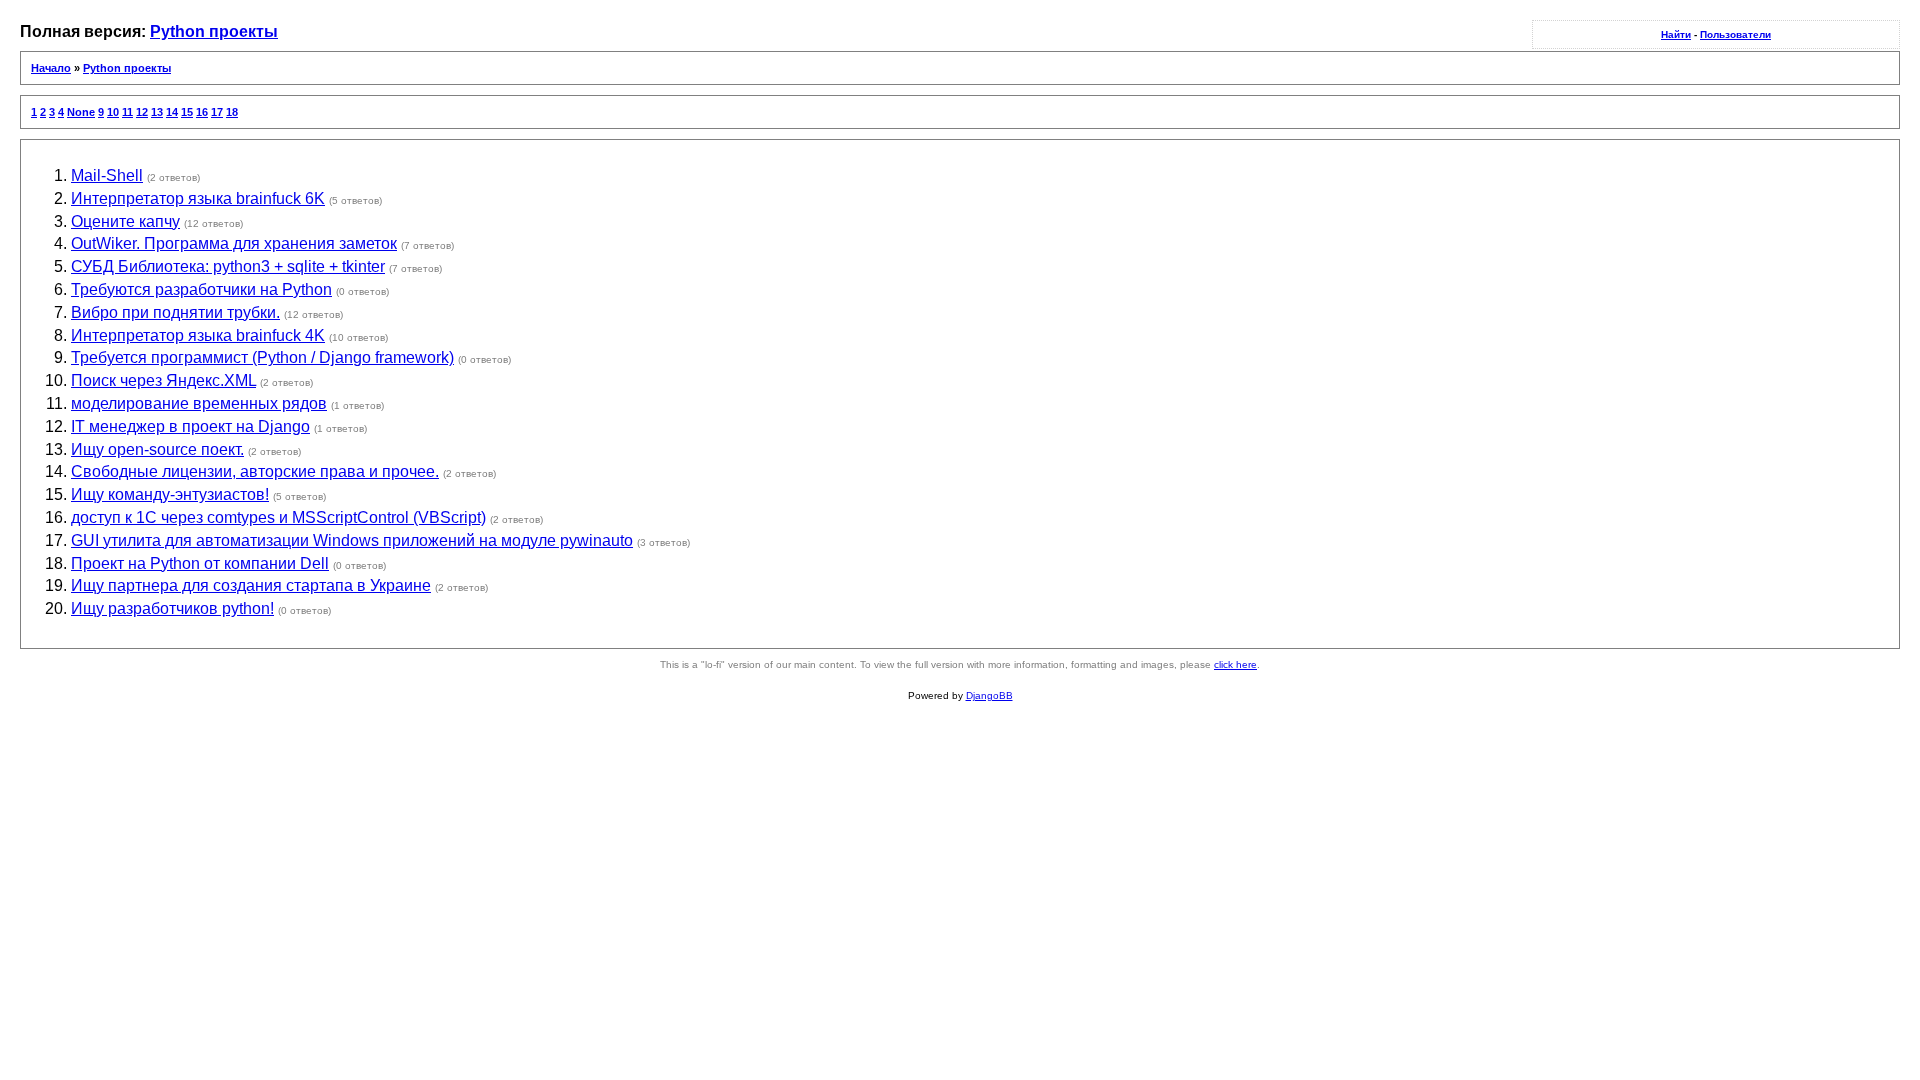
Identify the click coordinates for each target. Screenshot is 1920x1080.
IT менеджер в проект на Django (190, 426)
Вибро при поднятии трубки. (175, 312)
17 (217, 112)
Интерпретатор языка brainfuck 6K (198, 198)
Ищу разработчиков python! (172, 608)
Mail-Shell (107, 175)
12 (142, 112)
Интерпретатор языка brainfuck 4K (198, 335)
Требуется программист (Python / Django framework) (262, 357)
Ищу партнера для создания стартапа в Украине (251, 585)
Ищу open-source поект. (157, 449)
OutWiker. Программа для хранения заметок (234, 243)
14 (172, 112)
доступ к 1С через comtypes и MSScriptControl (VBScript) (278, 517)
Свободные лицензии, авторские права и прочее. (255, 471)
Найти (1676, 34)
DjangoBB (989, 695)
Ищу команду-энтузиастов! (170, 494)
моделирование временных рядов (199, 403)
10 (113, 112)
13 (157, 112)
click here (1235, 664)
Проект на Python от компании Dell (200, 563)
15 (187, 112)
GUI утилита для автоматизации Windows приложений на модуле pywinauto (352, 540)
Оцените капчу (125, 221)
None (81, 112)
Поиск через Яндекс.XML (163, 380)
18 (232, 112)
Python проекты (214, 31)
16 (202, 112)
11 (127, 112)
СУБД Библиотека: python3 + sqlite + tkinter (228, 266)
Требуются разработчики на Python (201, 289)
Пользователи (1735, 34)
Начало (51, 68)
